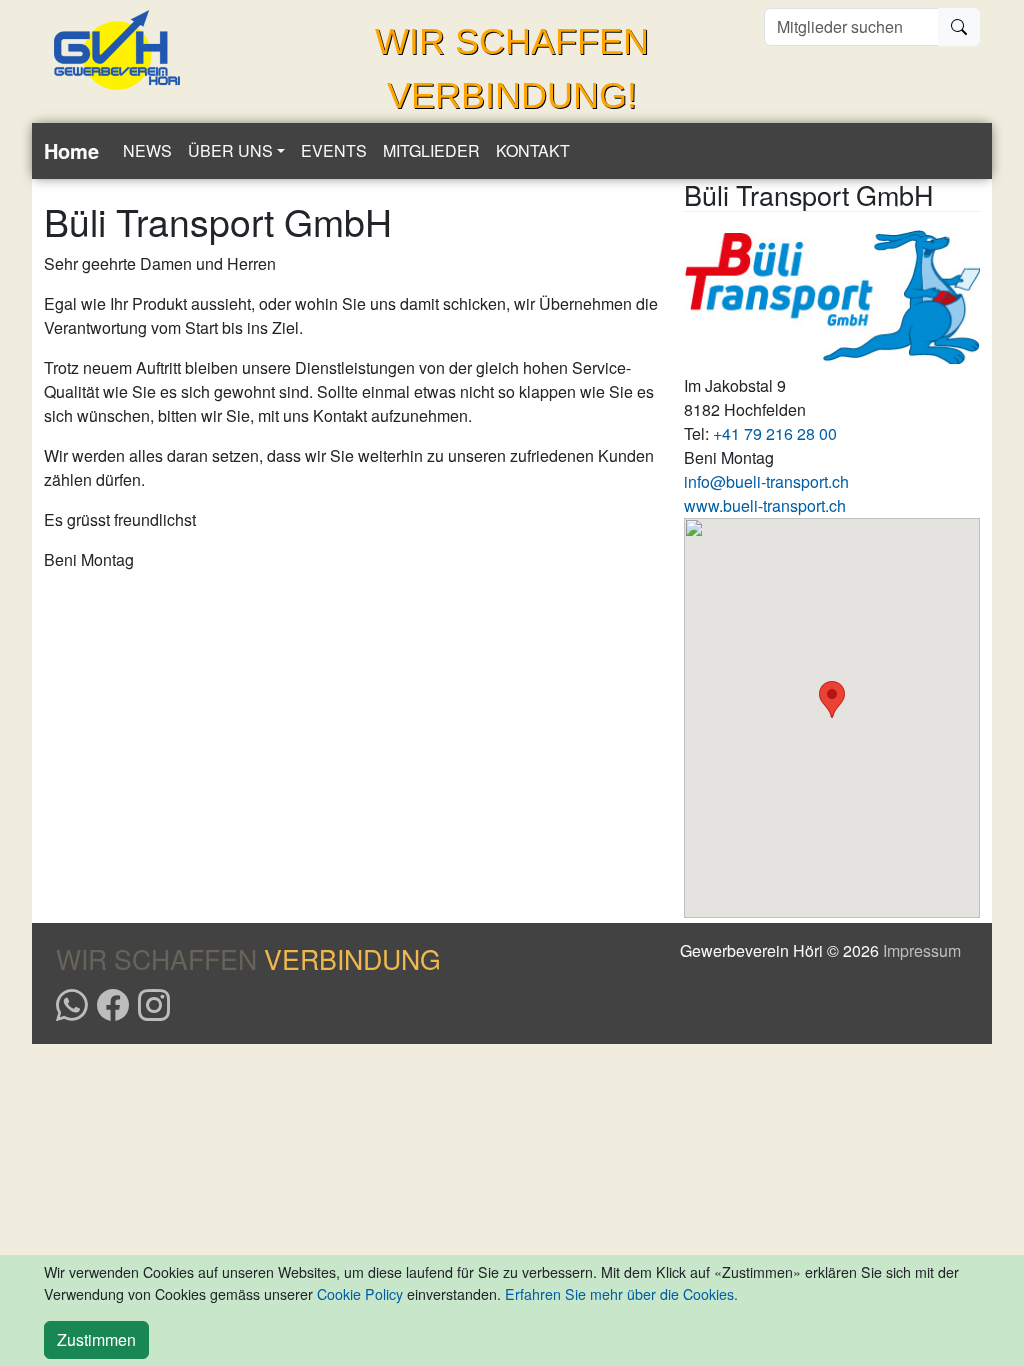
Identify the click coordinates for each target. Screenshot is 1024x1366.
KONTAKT (533, 150)
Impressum (922, 950)
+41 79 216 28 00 (775, 433)
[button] (832, 699)
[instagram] (154, 1003)
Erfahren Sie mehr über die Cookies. (621, 1294)
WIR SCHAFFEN (248, 958)
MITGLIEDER (431, 150)
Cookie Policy (360, 1294)
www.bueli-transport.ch (765, 505)
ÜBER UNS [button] (230, 150)
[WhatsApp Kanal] (72, 1003)
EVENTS (334, 150)
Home (71, 150)
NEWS (147, 150)
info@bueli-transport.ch (766, 481)
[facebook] (113, 1003)
